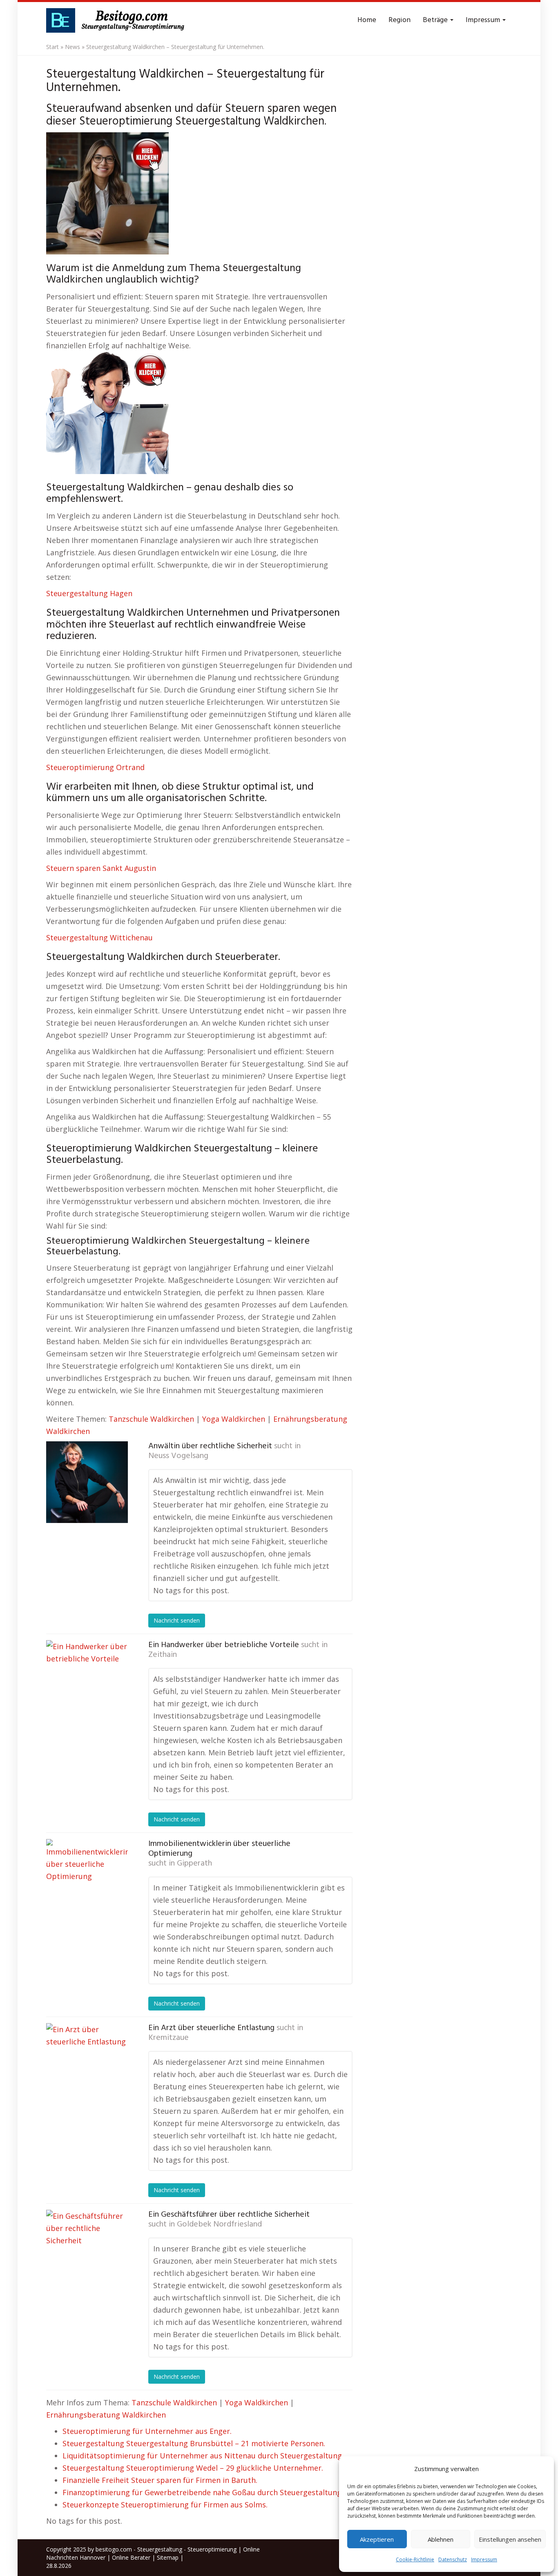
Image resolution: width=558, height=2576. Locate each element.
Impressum (484, 2559)
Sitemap (168, 2557)
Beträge (436, 20)
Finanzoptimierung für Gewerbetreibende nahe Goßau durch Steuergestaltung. (203, 2492)
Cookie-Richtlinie (415, 2559)
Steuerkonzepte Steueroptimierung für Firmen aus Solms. (165, 2505)
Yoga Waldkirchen (234, 1419)
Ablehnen (441, 2539)
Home (367, 20)
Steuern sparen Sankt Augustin (101, 868)
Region (400, 20)
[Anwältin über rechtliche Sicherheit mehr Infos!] (87, 1482)
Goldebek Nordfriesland (219, 2224)
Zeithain (163, 1655)
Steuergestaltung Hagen (89, 593)
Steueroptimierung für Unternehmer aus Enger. (147, 2431)
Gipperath (194, 1864)
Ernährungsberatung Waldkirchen (106, 2415)
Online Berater (131, 2557)
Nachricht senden (177, 1620)
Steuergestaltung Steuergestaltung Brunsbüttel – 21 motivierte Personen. (194, 2443)
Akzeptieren (377, 2539)
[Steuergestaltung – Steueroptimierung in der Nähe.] (118, 20)
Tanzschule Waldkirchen (151, 1419)
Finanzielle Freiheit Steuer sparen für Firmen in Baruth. (160, 2480)
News (73, 47)
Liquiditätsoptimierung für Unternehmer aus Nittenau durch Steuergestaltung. (203, 2456)
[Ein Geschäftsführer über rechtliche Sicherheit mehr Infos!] (87, 2251)
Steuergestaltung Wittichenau (99, 937)
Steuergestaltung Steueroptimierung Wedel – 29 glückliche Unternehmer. (193, 2468)
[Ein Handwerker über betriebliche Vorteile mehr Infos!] (87, 1681)
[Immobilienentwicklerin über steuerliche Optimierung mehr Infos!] (87, 1880)
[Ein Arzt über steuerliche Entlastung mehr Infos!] (87, 2064)
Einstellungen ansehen (510, 2539)
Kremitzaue (169, 2038)
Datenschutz (453, 2559)
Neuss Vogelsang (178, 1456)
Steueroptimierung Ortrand (95, 767)
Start (52, 47)
